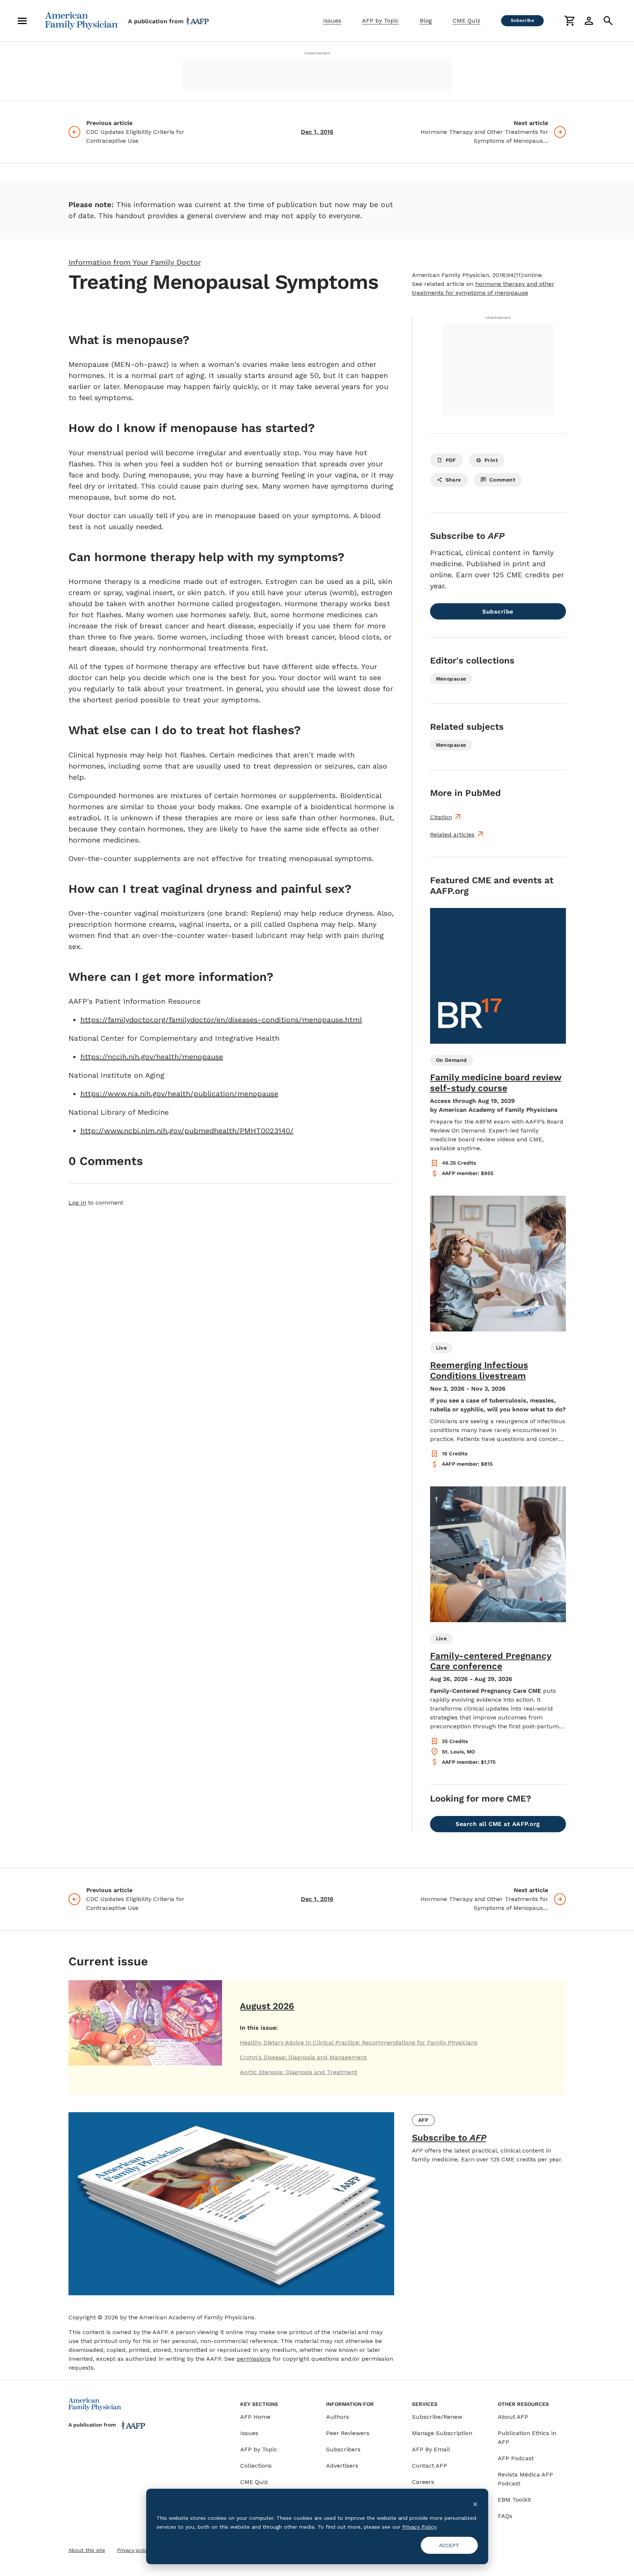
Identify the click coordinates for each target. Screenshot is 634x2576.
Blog (426, 21)
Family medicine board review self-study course (496, 1083)
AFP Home (255, 2417)
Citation (441, 817)
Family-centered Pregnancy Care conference (491, 1661)
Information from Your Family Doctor (135, 262)
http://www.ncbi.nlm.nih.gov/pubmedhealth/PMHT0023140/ (187, 1131)
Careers (423, 2482)
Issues (332, 21)
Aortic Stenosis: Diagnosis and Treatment (298, 2072)
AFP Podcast (516, 2458)
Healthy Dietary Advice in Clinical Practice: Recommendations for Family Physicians (359, 2042)
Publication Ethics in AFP (527, 2437)
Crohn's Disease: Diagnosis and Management (303, 2057)
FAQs (505, 2516)
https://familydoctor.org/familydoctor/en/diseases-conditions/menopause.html (221, 1020)
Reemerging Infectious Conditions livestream (479, 1370)
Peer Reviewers (348, 2433)
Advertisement (317, 53)
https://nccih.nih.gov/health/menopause (152, 1057)
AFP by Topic (380, 21)
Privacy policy (134, 2550)
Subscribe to (449, 2138)
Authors (338, 2417)
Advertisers (342, 2466)
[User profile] (589, 21)
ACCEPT (449, 2545)
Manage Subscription (442, 2433)
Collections (256, 2466)
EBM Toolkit (514, 2500)
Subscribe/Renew (437, 2417)
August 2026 (267, 2006)
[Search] (608, 21)
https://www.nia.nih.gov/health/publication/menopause (179, 1094)
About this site (87, 2550)
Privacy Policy (419, 2527)
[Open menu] (22, 21)
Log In (77, 1203)
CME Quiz (467, 21)
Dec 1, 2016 (317, 132)
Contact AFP (430, 2466)
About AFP (513, 2417)
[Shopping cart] (570, 21)
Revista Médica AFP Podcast (525, 2479)
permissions (254, 2359)
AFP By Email (431, 2449)
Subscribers (343, 2449)
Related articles (452, 835)
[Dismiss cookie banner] (475, 2504)
